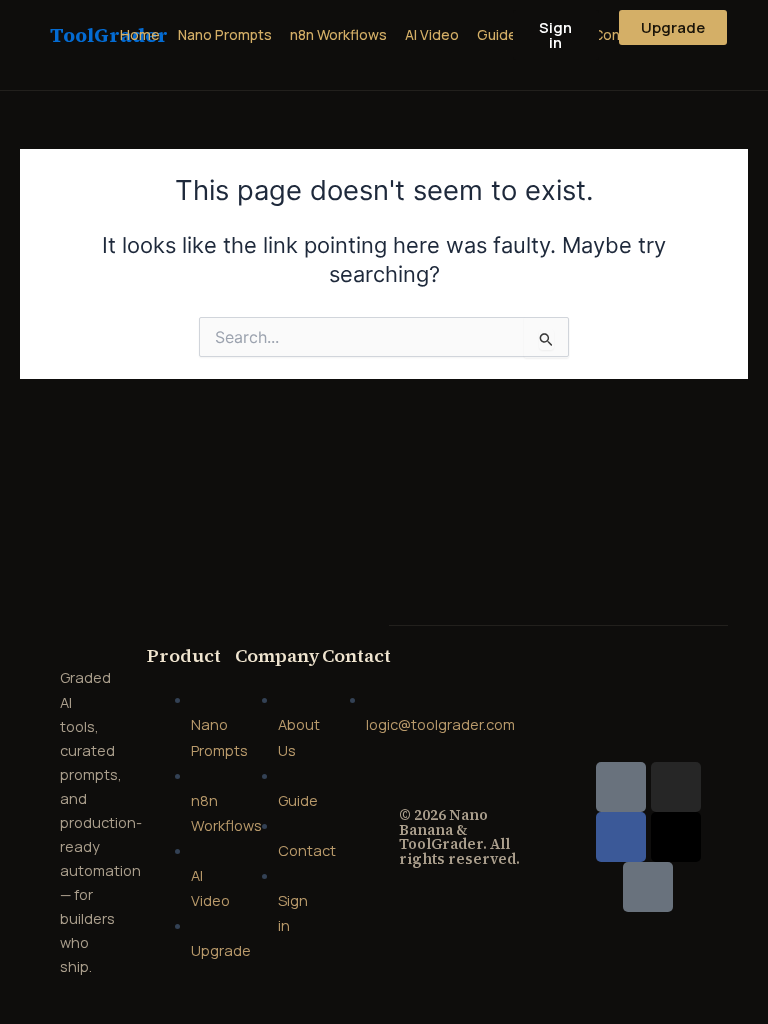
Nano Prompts (225, 34)
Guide (497, 34)
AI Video (432, 34)
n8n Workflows (338, 34)
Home (140, 34)
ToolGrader (109, 35)
